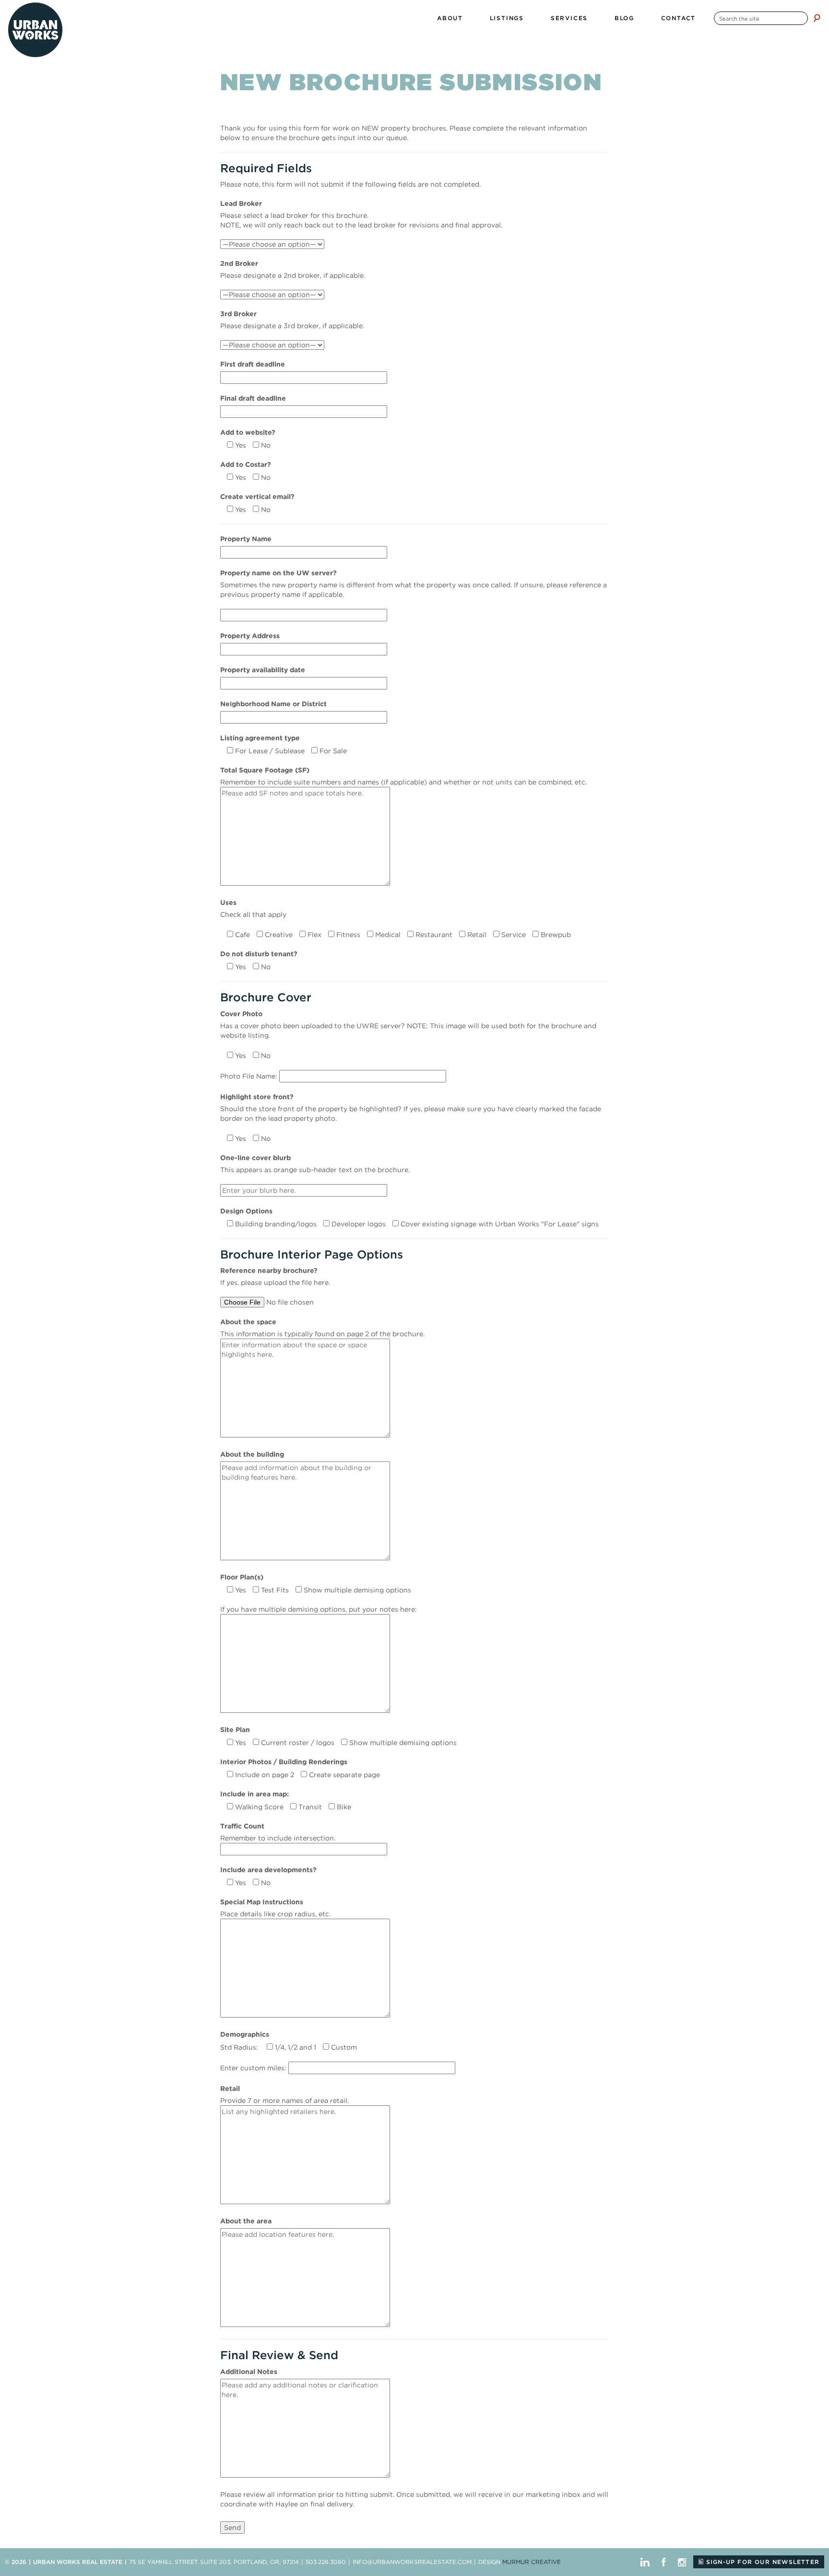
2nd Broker (239, 263)
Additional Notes (249, 2372)
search (817, 18)
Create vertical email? (257, 497)
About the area (246, 2221)
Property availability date (263, 670)
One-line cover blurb (255, 1158)
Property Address (250, 636)
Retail (230, 2089)
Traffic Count (242, 1826)
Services (569, 18)
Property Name (246, 539)
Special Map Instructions (262, 1902)
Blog (624, 18)
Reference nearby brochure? (269, 1270)
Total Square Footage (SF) (265, 770)
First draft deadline (253, 364)
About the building (252, 1454)
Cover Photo (241, 1014)
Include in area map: (255, 1794)
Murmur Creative (532, 2562)
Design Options (246, 1211)
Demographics (245, 2034)
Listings (507, 18)
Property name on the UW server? (278, 573)
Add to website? (248, 432)
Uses (228, 902)
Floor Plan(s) (242, 1577)
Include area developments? (268, 1870)
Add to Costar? (246, 464)
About (450, 18)
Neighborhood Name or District (273, 704)
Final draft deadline (253, 398)
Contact (679, 18)
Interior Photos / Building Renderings (284, 1762)
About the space (248, 1322)
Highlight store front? (257, 1097)
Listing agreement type (260, 738)
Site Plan (235, 1730)
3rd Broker (238, 314)
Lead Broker (241, 203)
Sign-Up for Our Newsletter (762, 2562)
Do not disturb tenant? (259, 954)
